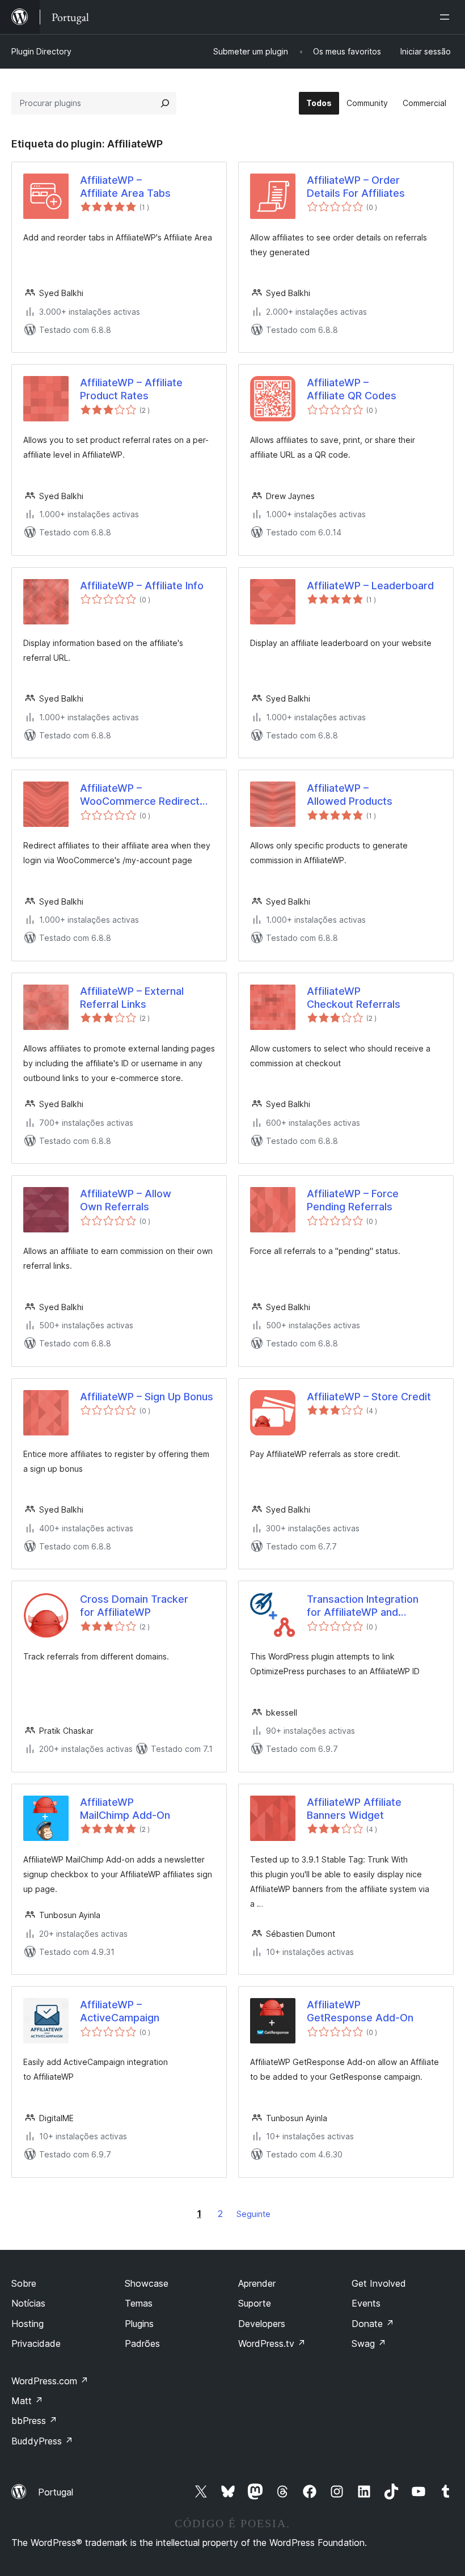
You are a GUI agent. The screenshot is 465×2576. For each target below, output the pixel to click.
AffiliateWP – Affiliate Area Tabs (125, 187)
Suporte (255, 2303)
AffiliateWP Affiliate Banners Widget (354, 1809)
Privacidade (36, 2343)
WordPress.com (50, 2381)
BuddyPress (42, 2441)
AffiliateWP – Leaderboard (370, 586)
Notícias (28, 2303)
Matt (27, 2401)
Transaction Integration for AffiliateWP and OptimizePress (363, 1606)
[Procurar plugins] (165, 103)
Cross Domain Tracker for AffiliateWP (134, 1606)
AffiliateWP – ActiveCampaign (120, 2011)
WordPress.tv (272, 2343)
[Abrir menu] (447, 17)
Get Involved (379, 2283)
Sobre (24, 2283)
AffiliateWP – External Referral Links (132, 998)
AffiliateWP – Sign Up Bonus (147, 1397)
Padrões (142, 2343)
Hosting (28, 2324)
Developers (262, 2324)
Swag (369, 2343)
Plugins (139, 2324)
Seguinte (253, 2214)
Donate (373, 2324)
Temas (139, 2303)
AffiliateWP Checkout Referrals (354, 998)
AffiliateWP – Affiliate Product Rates (131, 389)
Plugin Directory (41, 51)
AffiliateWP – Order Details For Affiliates (356, 187)
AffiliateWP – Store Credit (369, 1397)
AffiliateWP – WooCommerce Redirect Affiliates (140, 795)
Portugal (56, 2492)
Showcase (147, 2283)
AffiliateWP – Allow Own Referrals (126, 1200)
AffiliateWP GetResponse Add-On (360, 2011)
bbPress (34, 2421)
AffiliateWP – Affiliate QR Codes (352, 389)
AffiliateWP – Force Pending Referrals (353, 1200)
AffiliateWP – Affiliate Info (142, 586)
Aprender (257, 2283)
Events (366, 2303)
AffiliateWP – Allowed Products (350, 795)
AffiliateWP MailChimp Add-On (125, 1809)
